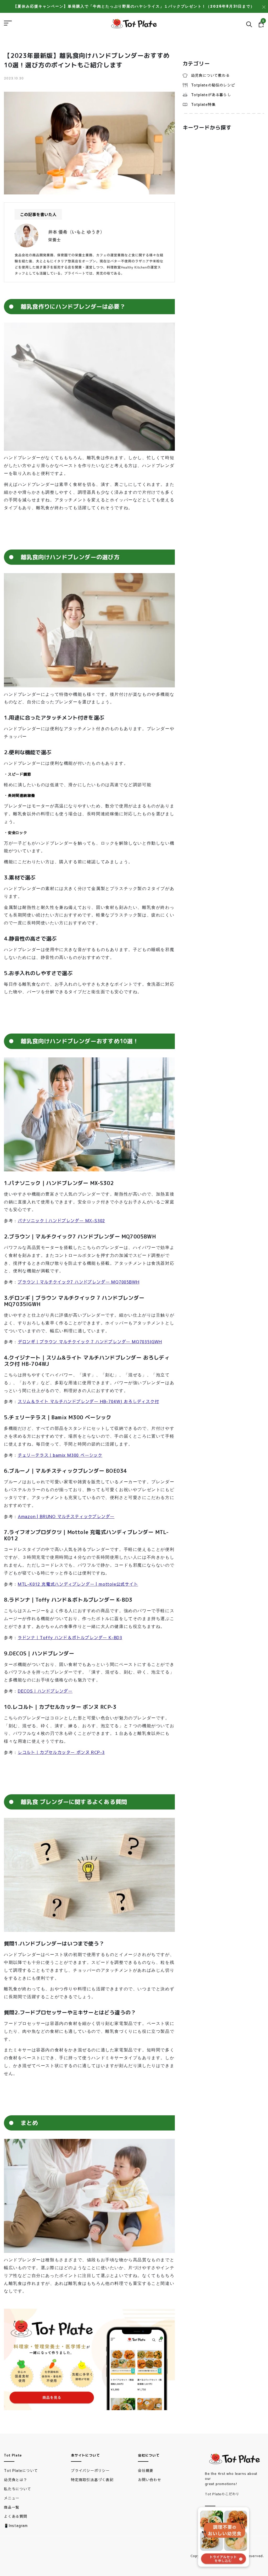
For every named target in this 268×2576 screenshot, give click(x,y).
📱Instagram (16, 2525)
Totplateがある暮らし (211, 95)
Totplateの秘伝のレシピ (213, 85)
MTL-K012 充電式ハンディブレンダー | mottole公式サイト (78, 1584)
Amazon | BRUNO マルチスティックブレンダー (66, 1516)
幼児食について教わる (210, 75)
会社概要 (146, 2470)
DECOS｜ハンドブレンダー (45, 1691)
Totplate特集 (203, 104)
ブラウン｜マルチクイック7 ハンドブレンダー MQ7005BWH (79, 1282)
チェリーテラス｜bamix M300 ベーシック (60, 1455)
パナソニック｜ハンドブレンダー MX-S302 (61, 1220)
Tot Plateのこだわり (222, 2494)
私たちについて (18, 2489)
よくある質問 (16, 2516)
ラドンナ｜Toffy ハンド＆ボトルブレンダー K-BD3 (70, 1637)
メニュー (12, 2498)
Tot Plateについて (21, 2470)
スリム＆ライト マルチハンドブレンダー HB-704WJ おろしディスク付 (88, 1401)
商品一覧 (12, 2507)
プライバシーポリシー (90, 2470)
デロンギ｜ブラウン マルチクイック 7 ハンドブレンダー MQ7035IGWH (90, 1341)
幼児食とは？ (16, 2480)
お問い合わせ (150, 2480)
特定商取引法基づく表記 (92, 2480)
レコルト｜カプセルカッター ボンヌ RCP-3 (61, 1752)
